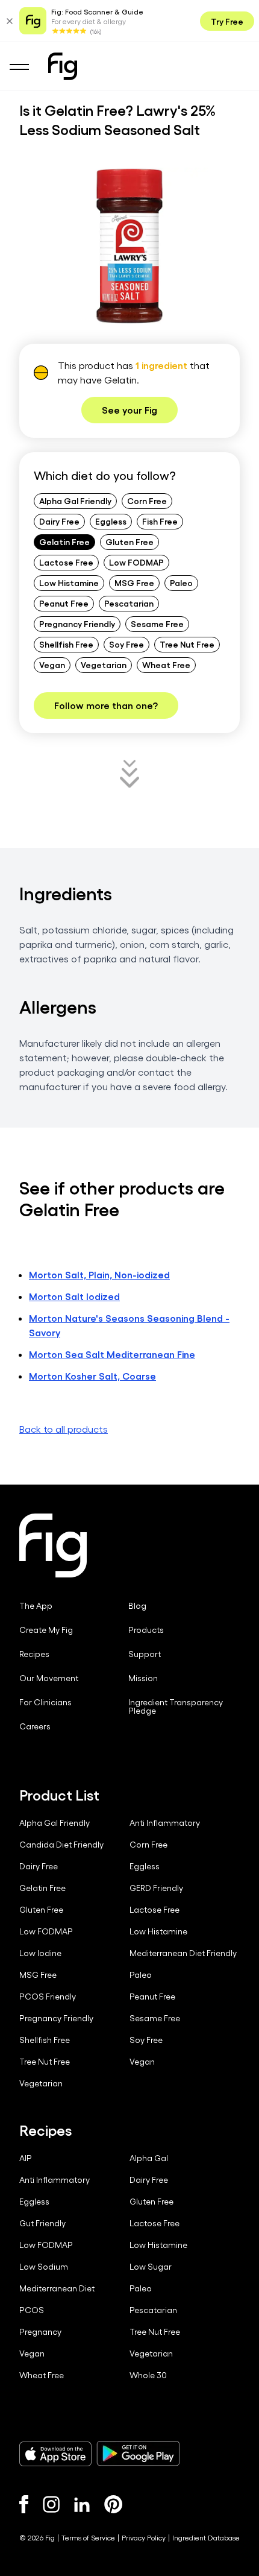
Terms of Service (88, 2537)
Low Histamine (69, 582)
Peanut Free (64, 603)
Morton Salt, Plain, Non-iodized (99, 1274)
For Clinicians (45, 1702)
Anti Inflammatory (165, 1823)
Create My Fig (46, 1630)
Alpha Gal (149, 2158)
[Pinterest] (114, 2504)
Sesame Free (157, 623)
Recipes (34, 1654)
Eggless (111, 521)
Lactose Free (66, 562)
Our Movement (49, 1678)
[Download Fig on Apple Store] (55, 2454)
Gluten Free (129, 541)
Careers (35, 1726)
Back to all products (64, 1429)
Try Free (227, 21)
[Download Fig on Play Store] (138, 2454)
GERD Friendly (156, 1888)
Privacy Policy (144, 2537)
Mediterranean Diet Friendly (183, 1953)
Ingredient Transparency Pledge (176, 1706)
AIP (26, 2158)
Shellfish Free (66, 644)
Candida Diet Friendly (61, 1845)
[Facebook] (24, 2504)
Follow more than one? (106, 705)
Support (145, 1654)
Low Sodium (44, 2267)
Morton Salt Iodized (74, 1296)
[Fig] (63, 66)
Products (146, 1630)
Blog (137, 1606)
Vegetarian (104, 665)
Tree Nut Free (187, 644)
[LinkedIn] (82, 2505)
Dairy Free (59, 521)
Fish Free (160, 521)
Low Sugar (151, 2267)
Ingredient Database (206, 2537)
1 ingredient (161, 365)
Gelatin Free (64, 541)
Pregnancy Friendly (77, 623)
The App (36, 1606)
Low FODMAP (136, 562)
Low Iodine (40, 1953)
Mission (143, 1678)
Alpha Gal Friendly (75, 500)
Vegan (52, 665)
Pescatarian (129, 603)
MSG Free (134, 582)
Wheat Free (166, 665)
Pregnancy (40, 2332)
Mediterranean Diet (57, 2288)
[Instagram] (51, 2504)
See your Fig (129, 410)
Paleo (181, 582)
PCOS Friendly (48, 1997)
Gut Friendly (42, 2223)
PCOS (32, 2310)
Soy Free (126, 644)
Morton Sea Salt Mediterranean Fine (112, 1354)
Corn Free (147, 500)
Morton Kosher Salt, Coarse (92, 1376)
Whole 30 (148, 2375)
